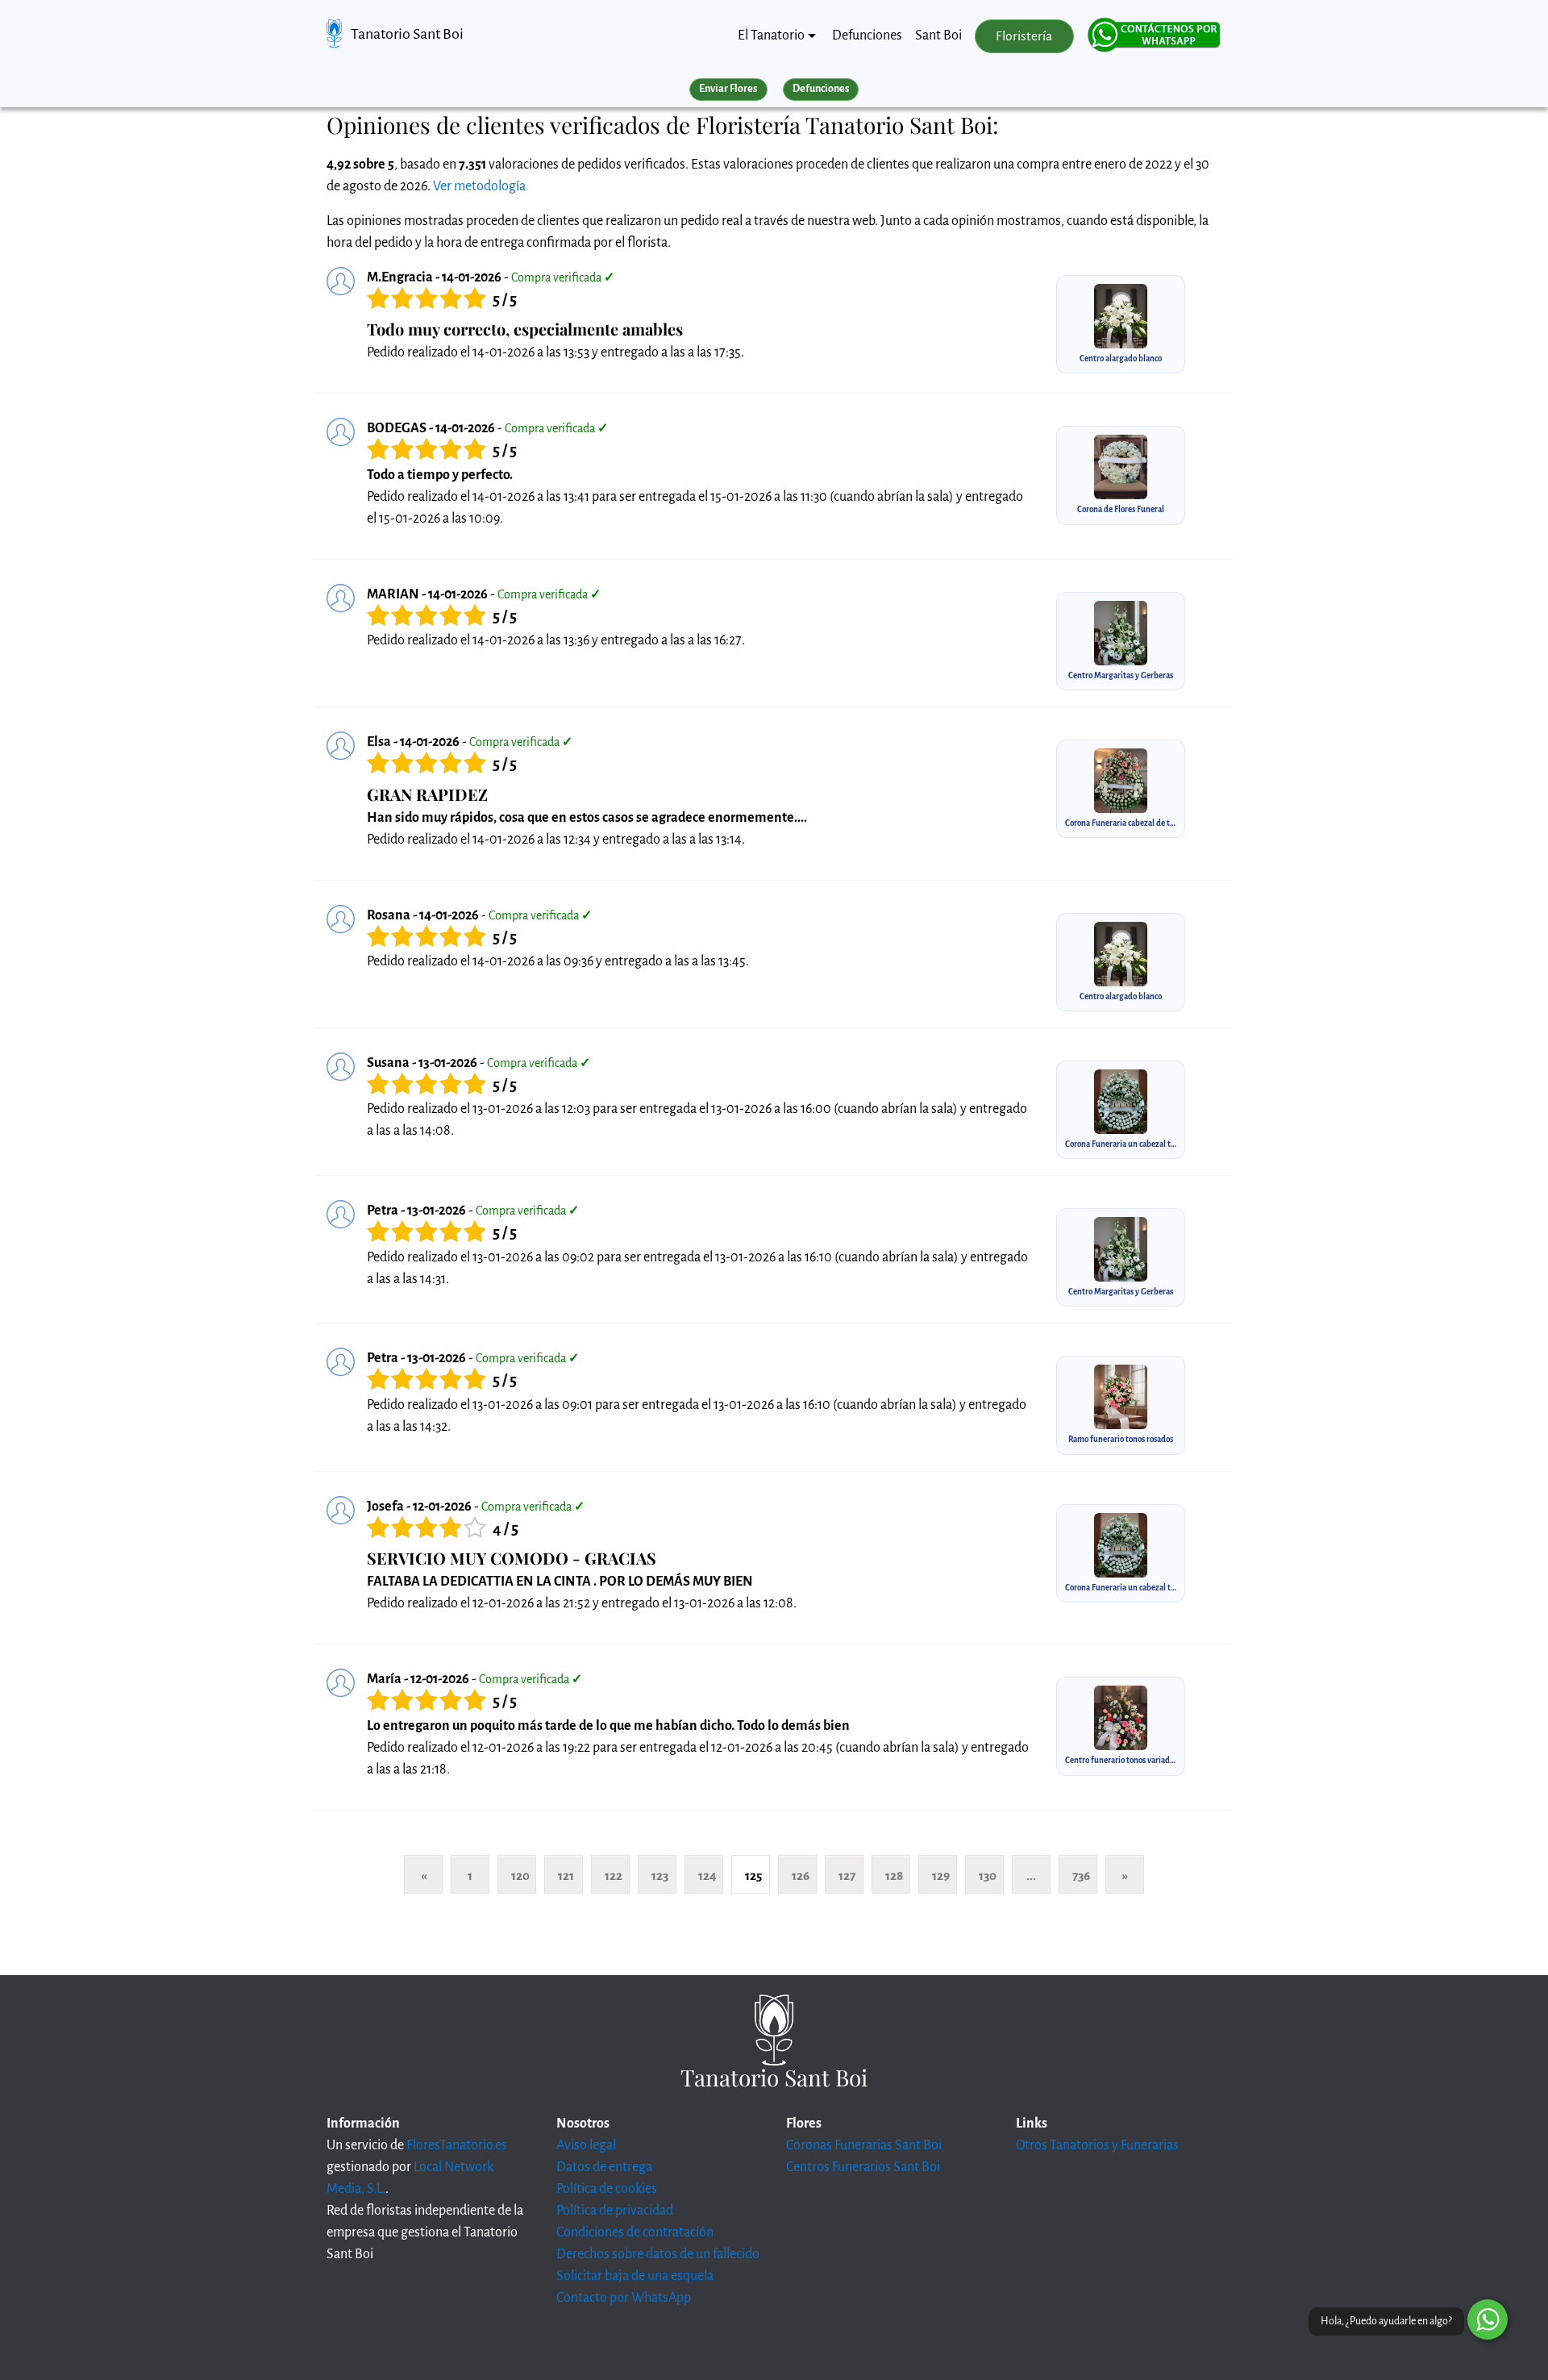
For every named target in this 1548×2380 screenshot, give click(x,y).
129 (941, 1876)
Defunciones (867, 35)
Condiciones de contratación (635, 2232)
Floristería (1024, 36)
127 (847, 1876)
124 (707, 1876)
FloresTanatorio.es (457, 2145)
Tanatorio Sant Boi (407, 34)
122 (614, 1876)
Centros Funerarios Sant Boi (863, 2167)
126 (801, 1876)
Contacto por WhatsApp (624, 2298)
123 (660, 1876)
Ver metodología (479, 186)
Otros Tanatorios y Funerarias (1097, 2145)
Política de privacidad (615, 2211)
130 (988, 1876)
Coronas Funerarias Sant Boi (864, 2145)
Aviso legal (586, 2145)
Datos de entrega (604, 2167)
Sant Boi (938, 35)
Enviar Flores (728, 89)
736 (1081, 1876)
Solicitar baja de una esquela (635, 2276)
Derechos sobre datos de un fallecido (658, 2254)
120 (520, 1876)
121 (566, 1876)
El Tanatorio (771, 35)
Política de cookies (607, 2189)
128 (894, 1876)
